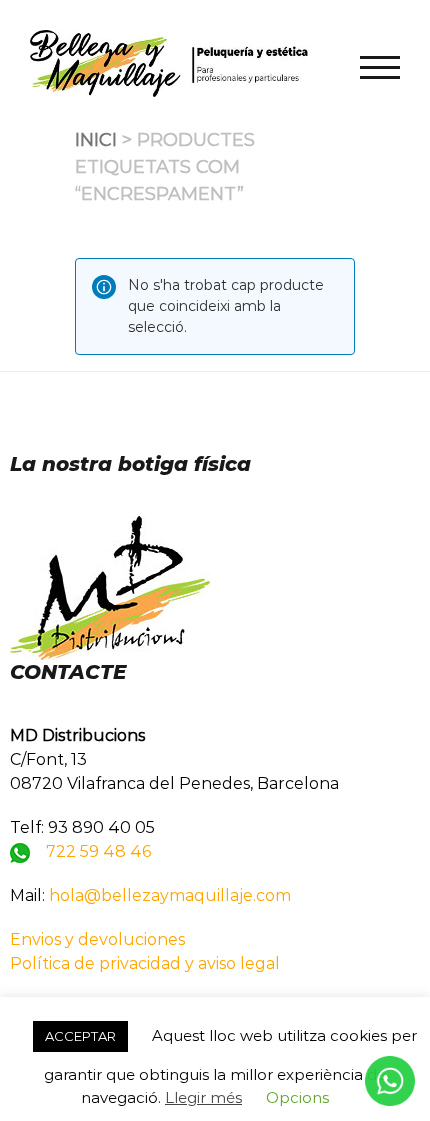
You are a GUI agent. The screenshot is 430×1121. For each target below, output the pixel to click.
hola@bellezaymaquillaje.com (170, 895)
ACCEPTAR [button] (80, 1036)
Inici (96, 140)
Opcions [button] (297, 1097)
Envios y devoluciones (97, 939)
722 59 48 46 (98, 851)
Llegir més (203, 1097)
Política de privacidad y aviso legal (145, 963)
